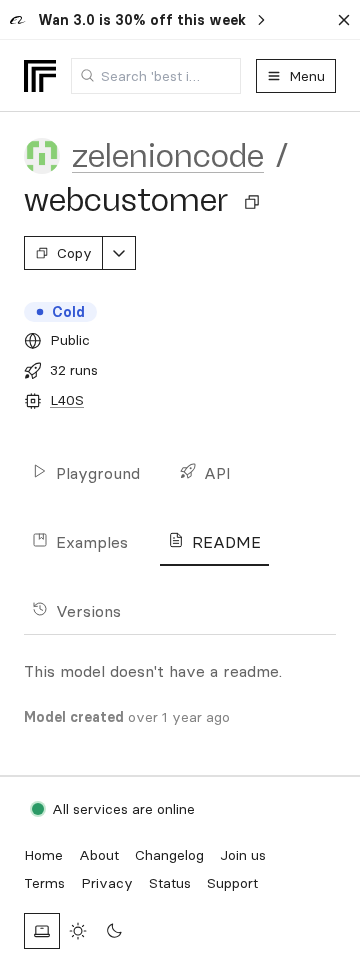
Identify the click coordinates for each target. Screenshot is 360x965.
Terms (44, 883)
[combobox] (156, 76)
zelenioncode (168, 156)
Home (43, 855)
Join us (243, 855)
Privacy (107, 883)
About (99, 855)
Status (170, 883)
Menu (307, 76)
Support (232, 883)
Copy (74, 253)
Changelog (169, 855)
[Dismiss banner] (344, 20)
